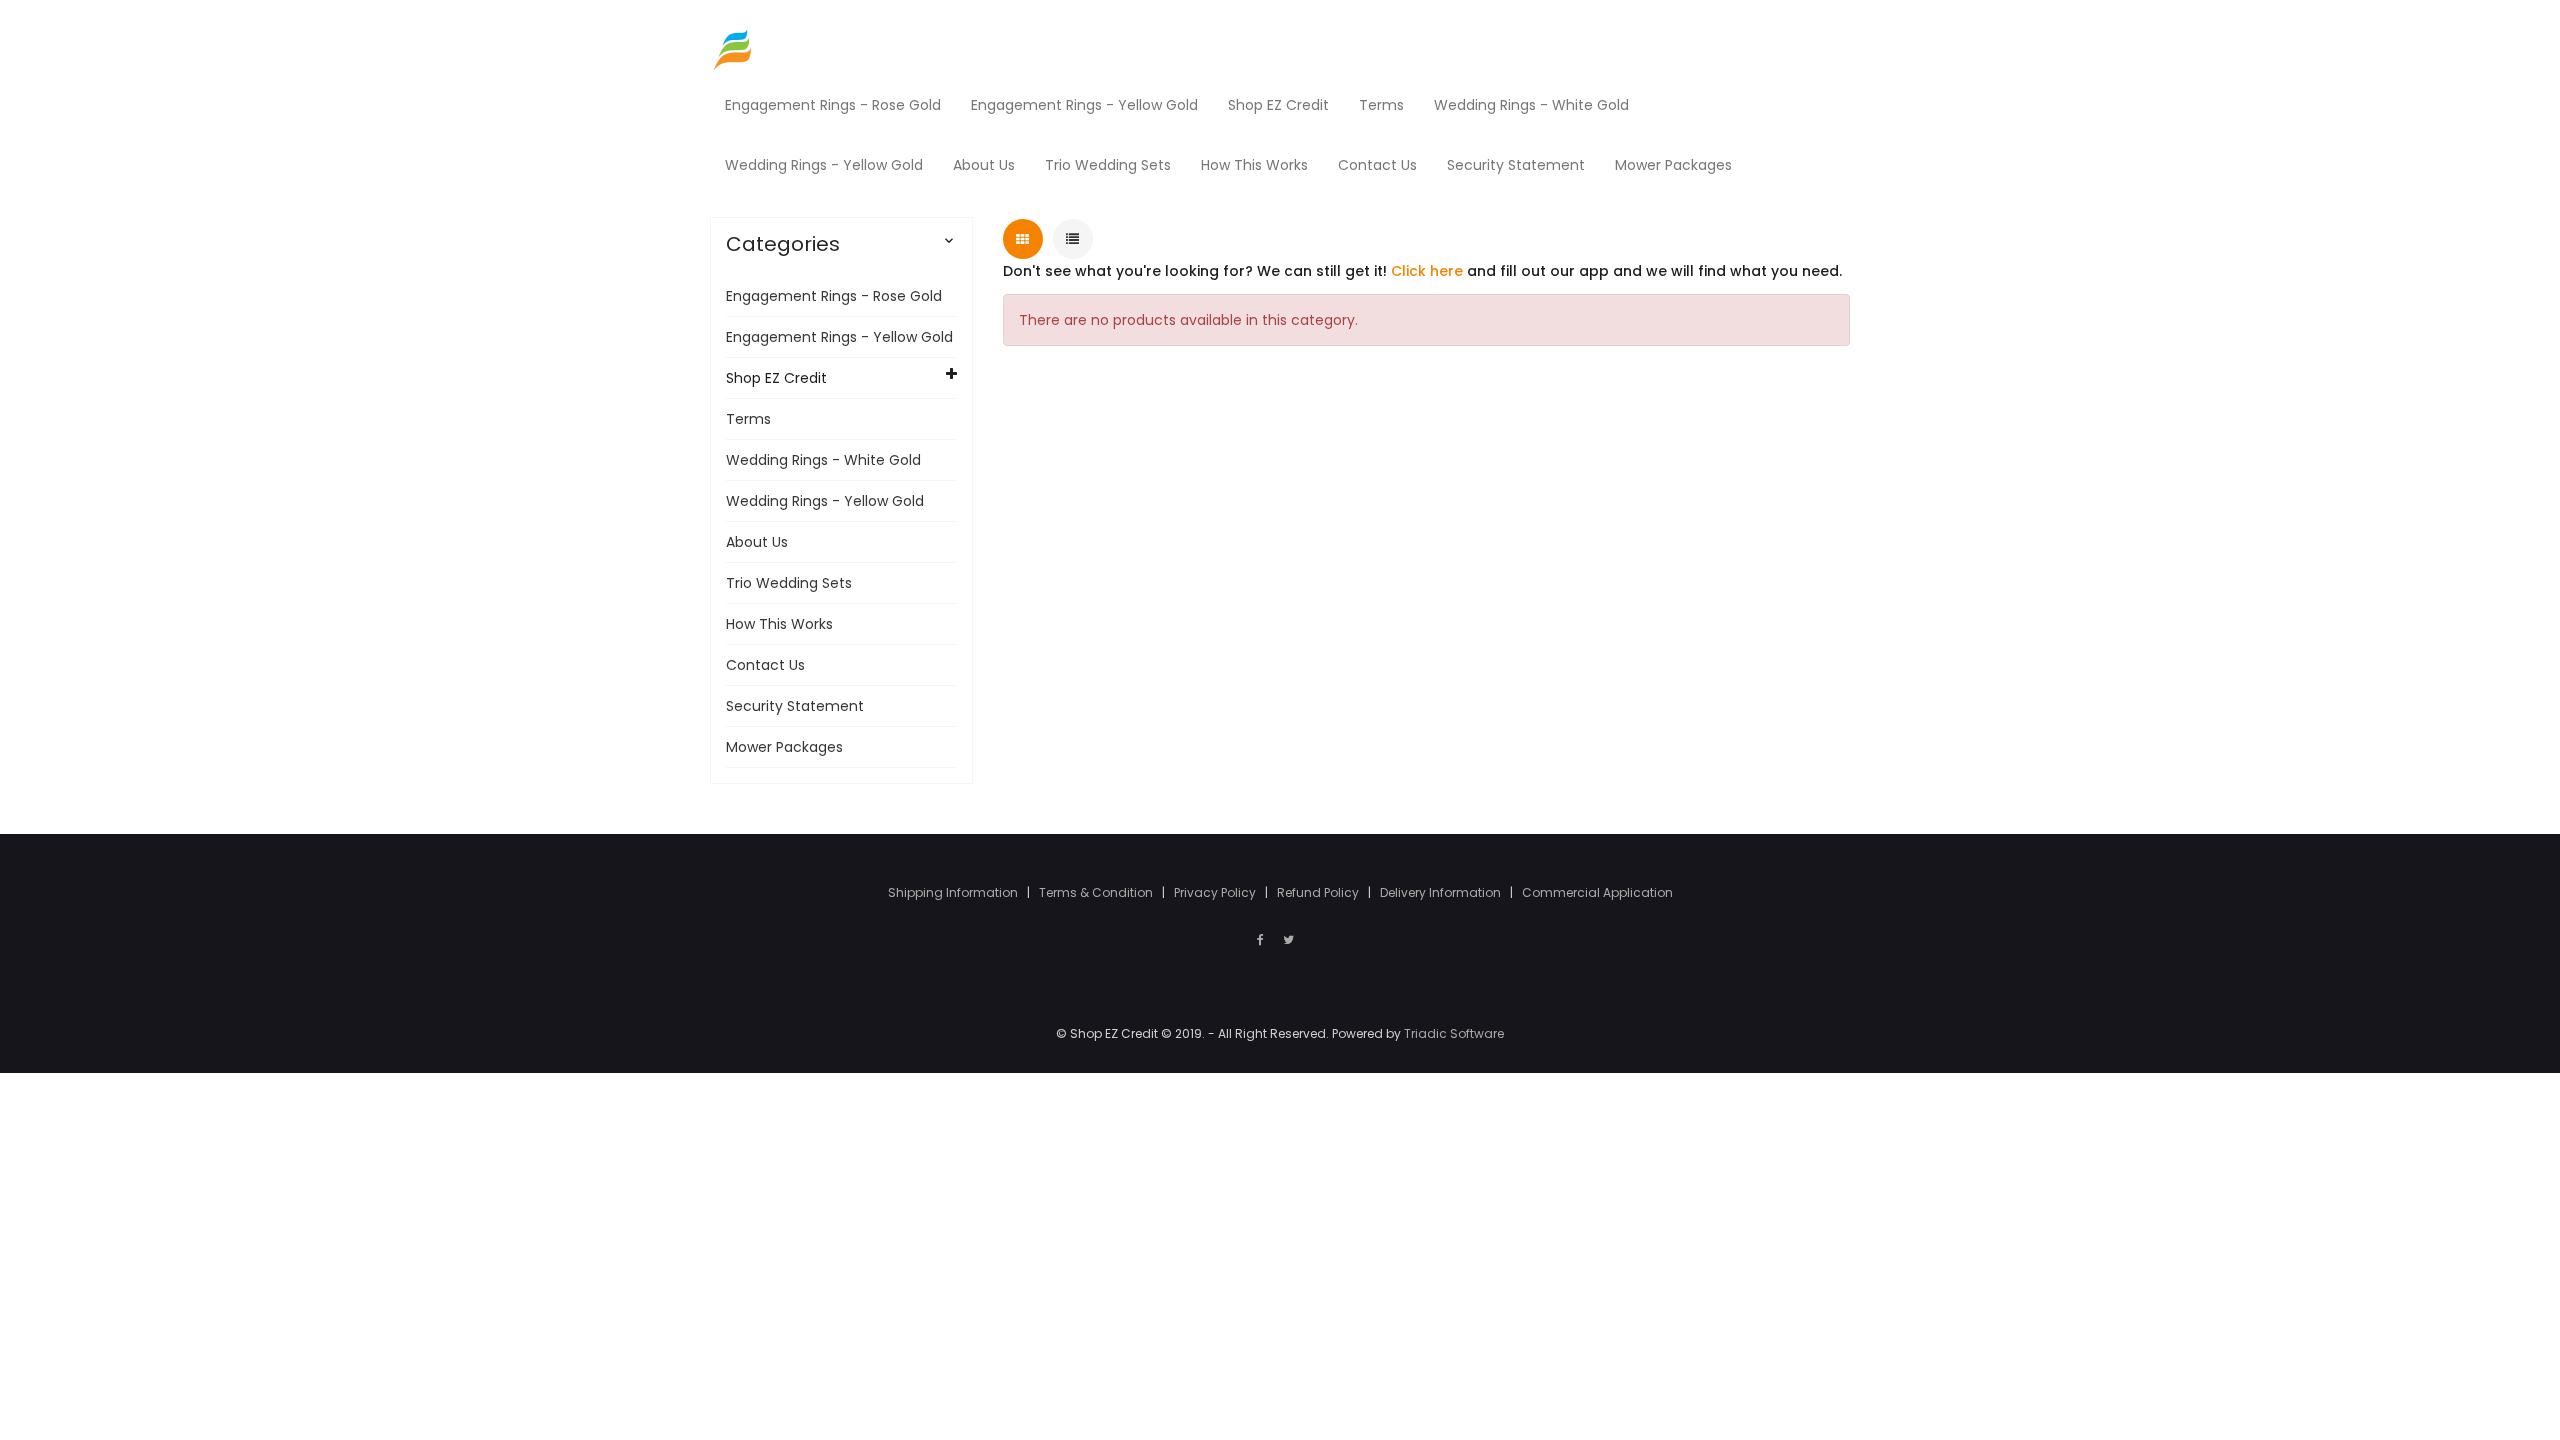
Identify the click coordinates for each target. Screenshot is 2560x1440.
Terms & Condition (1097, 892)
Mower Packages (784, 747)
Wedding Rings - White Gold (823, 460)
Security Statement (795, 706)
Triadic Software (1454, 1033)
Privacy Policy (1216, 892)
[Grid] (1023, 239)
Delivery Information (1442, 892)
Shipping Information (954, 892)
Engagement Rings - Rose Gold (834, 296)
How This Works (779, 624)
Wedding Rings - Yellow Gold (825, 501)
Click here (1427, 271)
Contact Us (765, 665)
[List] (1073, 239)
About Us (757, 542)
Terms (748, 419)
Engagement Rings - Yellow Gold (839, 337)
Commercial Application (1597, 892)
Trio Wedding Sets (789, 583)
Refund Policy (1319, 892)
